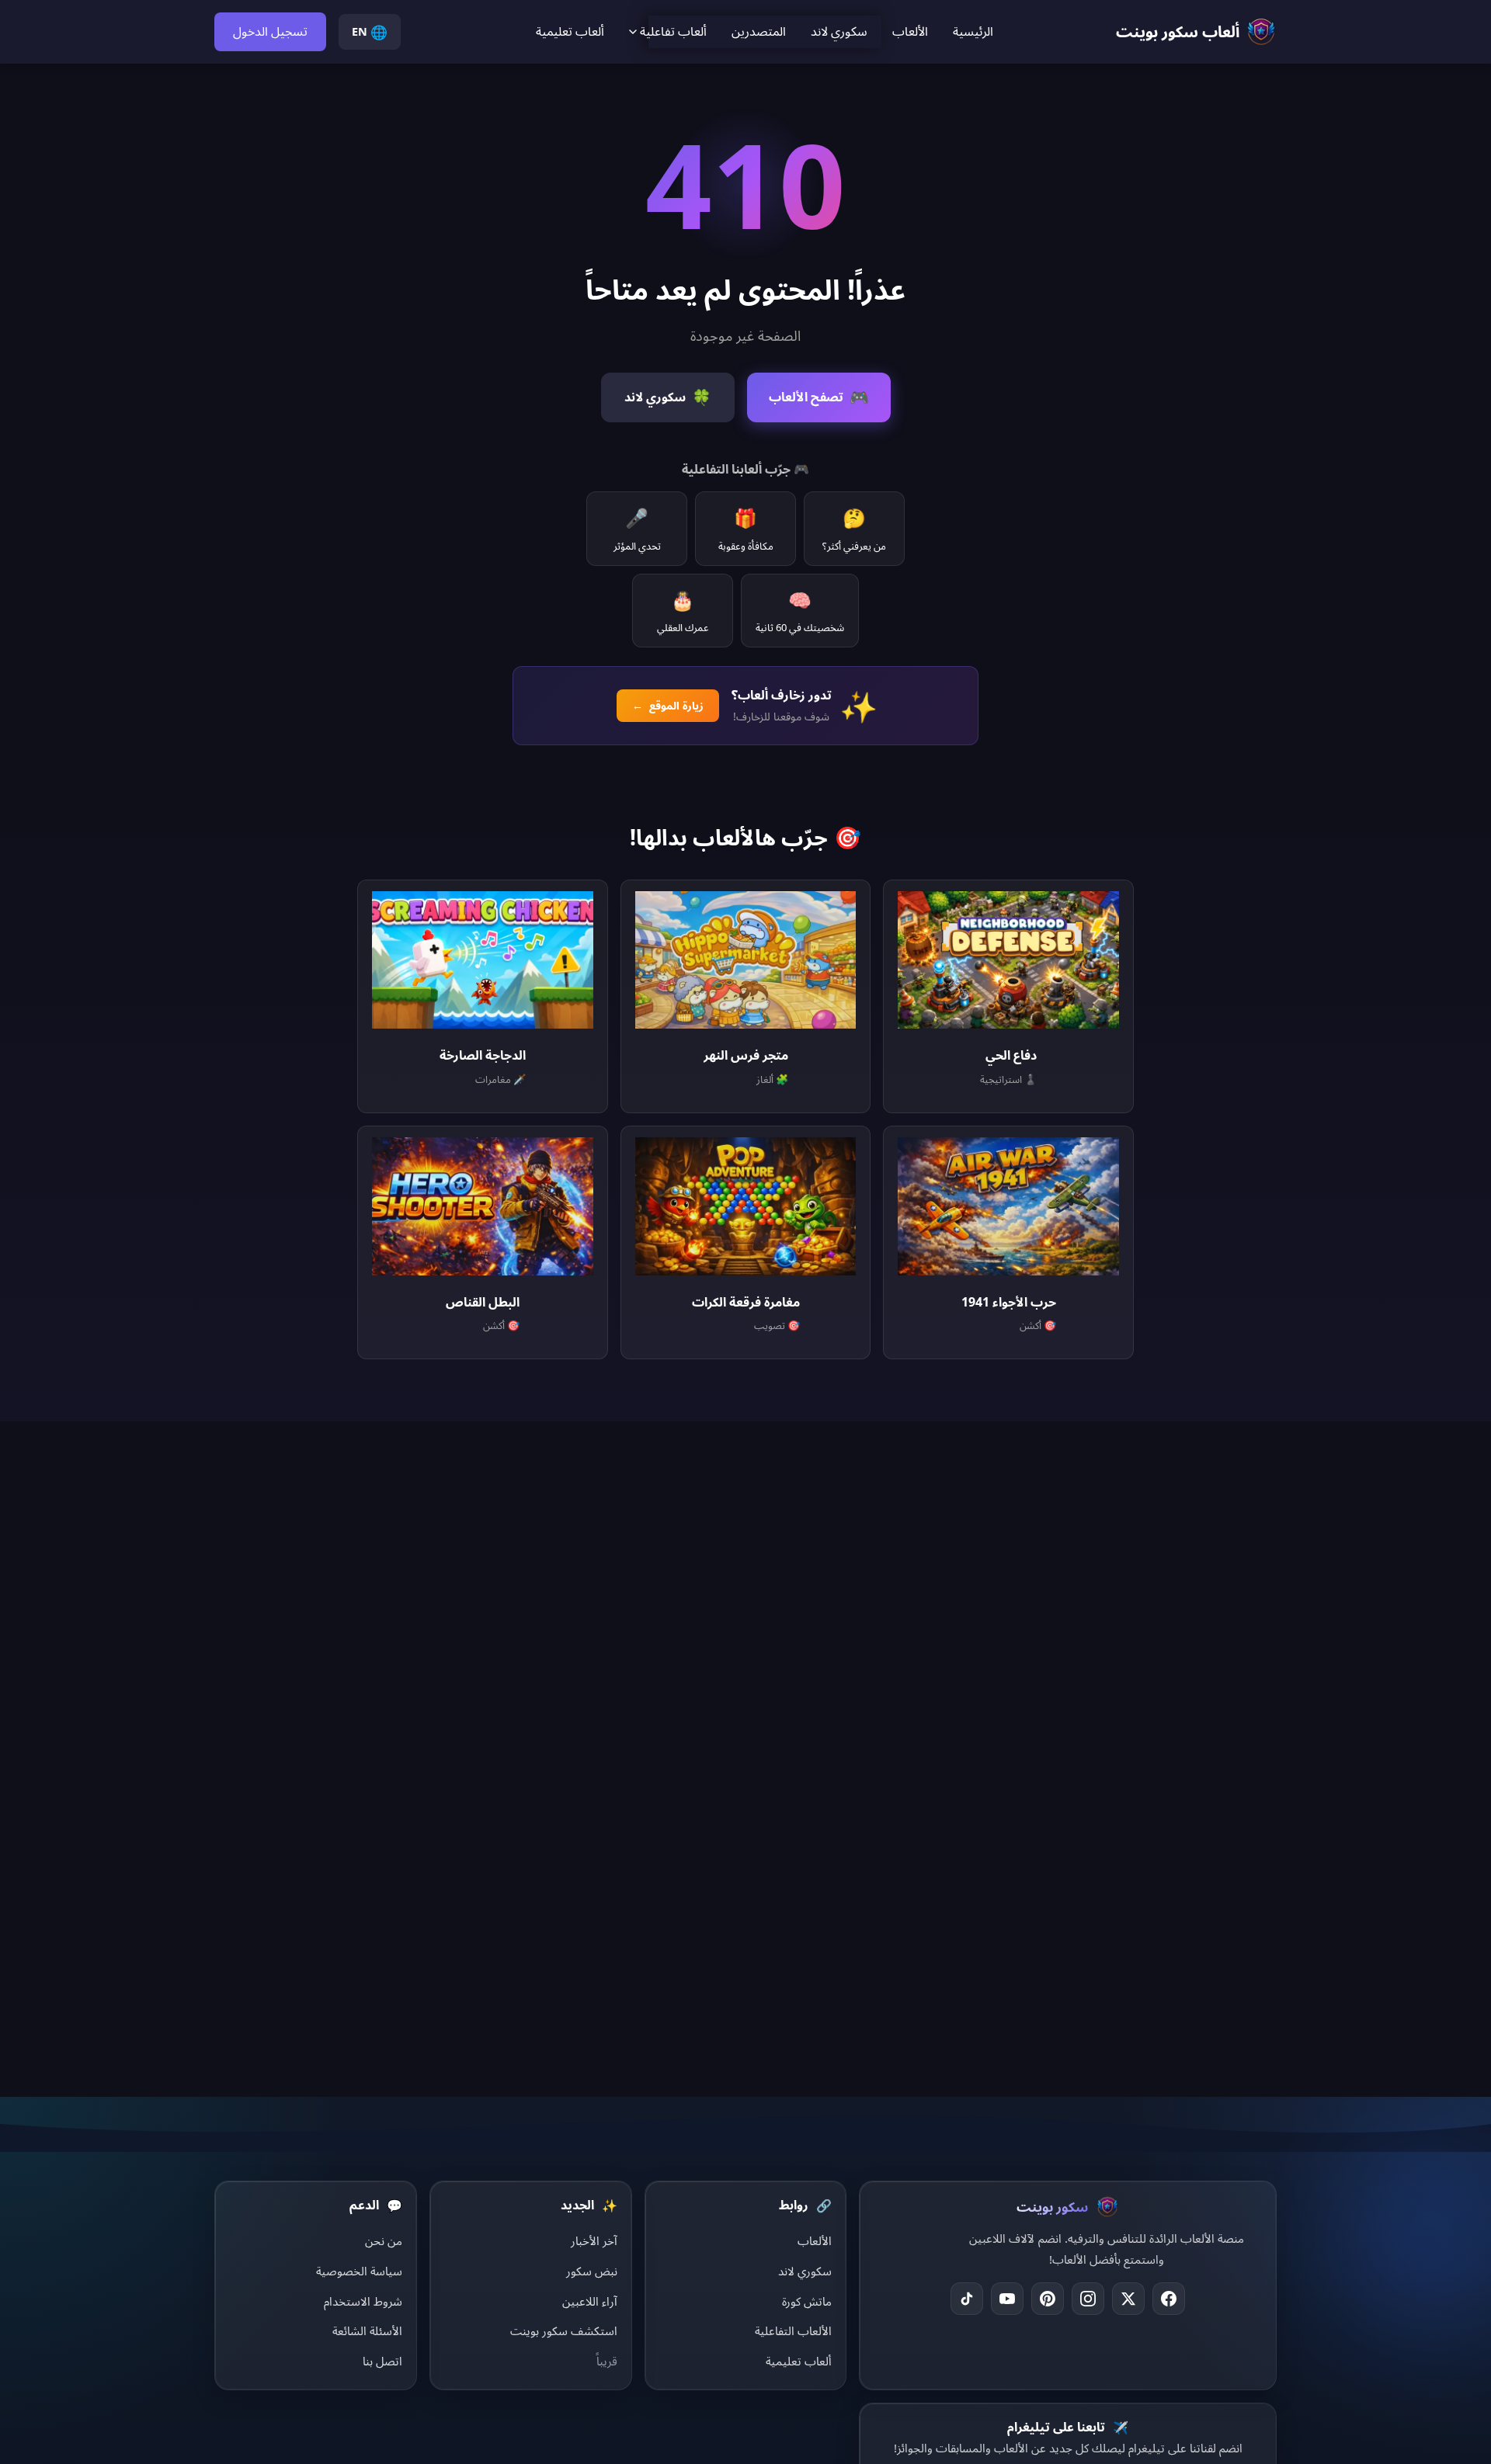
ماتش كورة (807, 2301)
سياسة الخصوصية (359, 2271)
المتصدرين (759, 31)
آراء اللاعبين (590, 2301)
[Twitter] (1128, 2299)
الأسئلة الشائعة (367, 2330)
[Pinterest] (1048, 2299)
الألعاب (910, 31)
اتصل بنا (382, 2361)
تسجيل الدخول (270, 31)
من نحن (384, 2240)
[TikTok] (967, 2299)
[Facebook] (1169, 2299)
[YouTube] (1007, 2299)
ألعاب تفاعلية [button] (673, 31)
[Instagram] (1088, 2299)
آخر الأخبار (594, 2240)
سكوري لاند (839, 31)
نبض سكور (592, 2271)
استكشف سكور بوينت (564, 2330)
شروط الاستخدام (363, 2301)
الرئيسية (973, 31)
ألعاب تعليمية (570, 31)
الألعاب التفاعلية (793, 2330)
